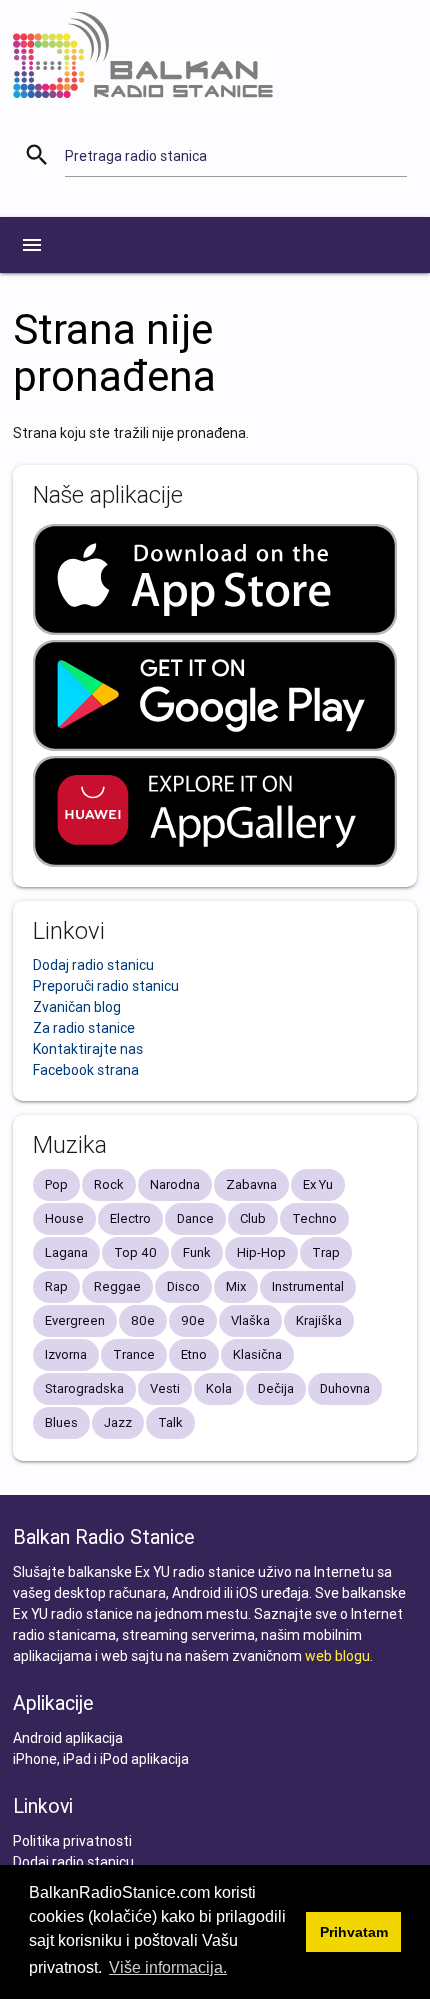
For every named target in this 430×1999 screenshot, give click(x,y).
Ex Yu (318, 1184)
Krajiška (319, 1320)
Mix (236, 1286)
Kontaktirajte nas (88, 1049)
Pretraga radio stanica (136, 156)
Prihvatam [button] (354, 1932)
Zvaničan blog (77, 1007)
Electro (130, 1218)
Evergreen (75, 1320)
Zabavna (251, 1184)
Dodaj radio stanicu (93, 965)
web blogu (337, 1656)
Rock (109, 1184)
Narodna (175, 1184)
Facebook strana (86, 1070)
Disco (183, 1286)
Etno (194, 1354)
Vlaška (250, 1320)
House (64, 1218)
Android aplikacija (68, 1738)
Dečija (276, 1388)
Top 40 (135, 1252)
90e (193, 1320)
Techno (314, 1218)
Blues (61, 1422)
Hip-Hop (261, 1252)
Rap (56, 1286)
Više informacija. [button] (168, 1967)
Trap (326, 1252)
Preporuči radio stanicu (106, 986)
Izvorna (66, 1354)
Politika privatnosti (72, 1841)
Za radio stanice (84, 1028)
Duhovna (345, 1388)
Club (253, 1218)
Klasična (257, 1354)
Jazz (118, 1422)
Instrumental (308, 1286)
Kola (219, 1388)
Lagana (66, 1252)
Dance (195, 1218)
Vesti (165, 1388)
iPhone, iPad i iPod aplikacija (101, 1759)
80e (143, 1320)
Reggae (117, 1286)
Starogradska (84, 1388)
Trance (134, 1354)
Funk (197, 1252)
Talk (170, 1422)
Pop (56, 1184)
